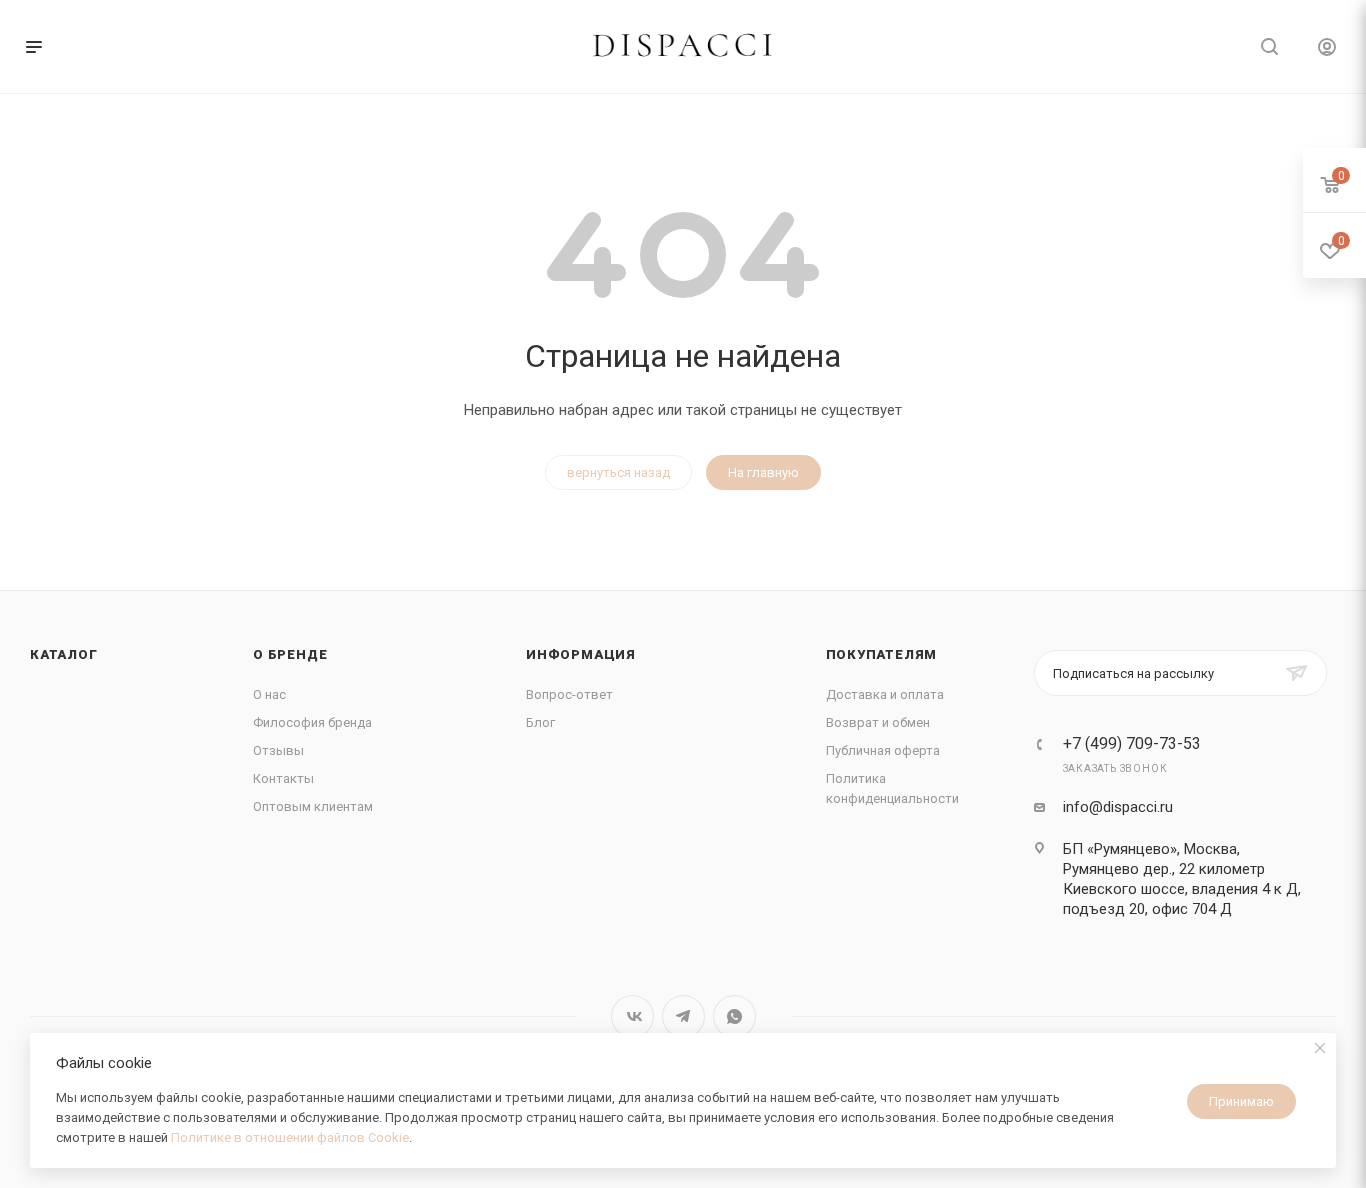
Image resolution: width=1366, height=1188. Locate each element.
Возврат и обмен (878, 722)
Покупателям (882, 654)
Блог (540, 722)
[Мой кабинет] (1327, 49)
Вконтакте (632, 1016)
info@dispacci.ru (1118, 807)
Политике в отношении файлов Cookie (290, 1137)
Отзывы (278, 750)
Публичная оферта (883, 750)
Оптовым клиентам (313, 806)
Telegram (683, 1016)
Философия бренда (312, 722)
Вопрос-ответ (569, 694)
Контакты (283, 778)
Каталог (64, 654)
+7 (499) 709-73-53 (1132, 744)
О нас (269, 694)
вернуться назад (618, 472)
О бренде (290, 654)
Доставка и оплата (885, 694)
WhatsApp (734, 1016)
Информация (581, 654)
